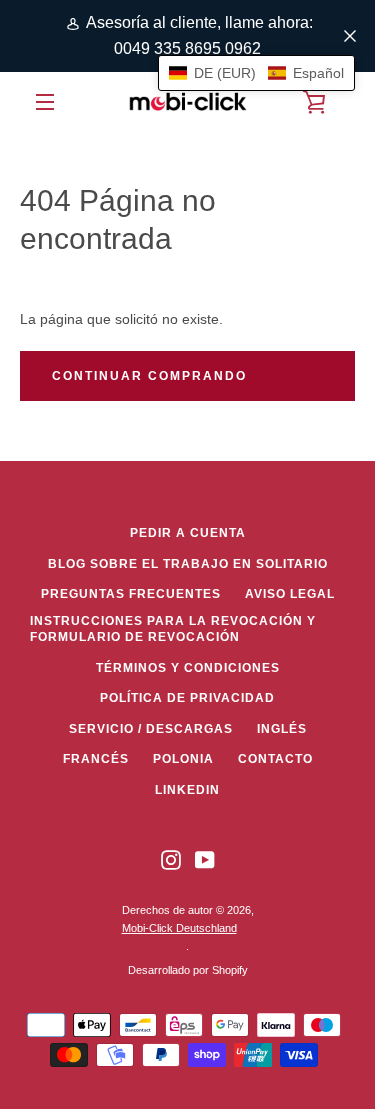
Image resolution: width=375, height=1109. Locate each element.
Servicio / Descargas (151, 729)
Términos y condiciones (188, 668)
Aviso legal (290, 594)
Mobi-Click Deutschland (179, 928)
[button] (256, 73)
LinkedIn (187, 790)
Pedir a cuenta (188, 533)
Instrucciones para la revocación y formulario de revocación (173, 629)
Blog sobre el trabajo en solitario (188, 564)
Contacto (275, 759)
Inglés (282, 729)
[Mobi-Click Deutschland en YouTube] (205, 859)
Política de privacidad (187, 698)
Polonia (183, 759)
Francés (96, 759)
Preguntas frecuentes (131, 594)
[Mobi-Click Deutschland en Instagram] (171, 859)
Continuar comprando (149, 376)
